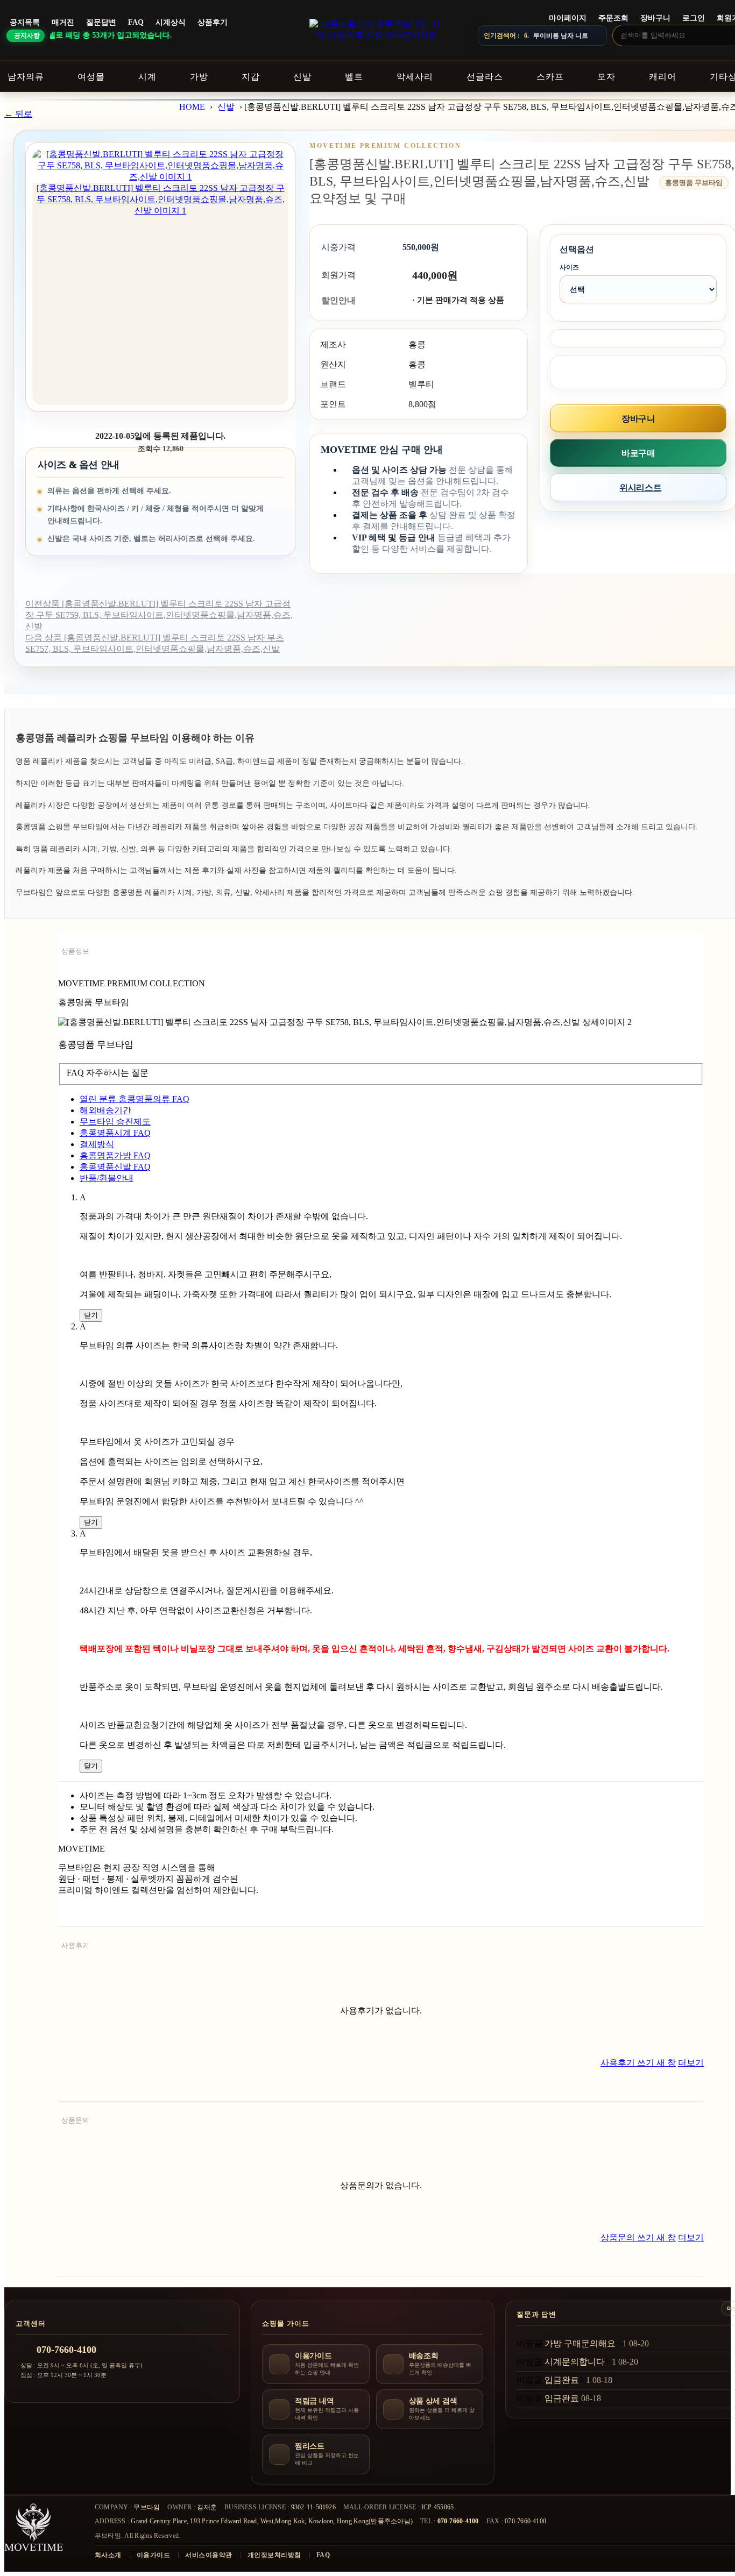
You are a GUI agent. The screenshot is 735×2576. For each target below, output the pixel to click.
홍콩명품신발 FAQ (115, 1167)
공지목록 (25, 22)
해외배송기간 (105, 1110)
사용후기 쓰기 (638, 2063)
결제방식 (97, 1144)
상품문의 (75, 2120)
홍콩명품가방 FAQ (115, 1155)
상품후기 (213, 22)
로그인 (694, 18)
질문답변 (101, 22)
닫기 (91, 1315)
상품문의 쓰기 (638, 2237)
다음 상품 (155, 643)
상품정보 (75, 951)
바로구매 (638, 453)
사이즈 (569, 267)
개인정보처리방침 (274, 2555)
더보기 (691, 2063)
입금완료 (562, 2380)
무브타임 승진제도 (115, 1122)
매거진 (63, 22)
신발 (226, 107)
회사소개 (108, 2555)
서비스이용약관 (209, 2555)
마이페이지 (568, 18)
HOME (192, 107)
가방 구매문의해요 (580, 2343)
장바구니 (655, 18)
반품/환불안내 (107, 1178)
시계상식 (171, 22)
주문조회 (613, 18)
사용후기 (75, 1945)
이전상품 (159, 615)
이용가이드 (153, 2555)
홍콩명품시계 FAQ (115, 1133)
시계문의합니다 (575, 2362)
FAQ (136, 22)
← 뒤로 (18, 114)
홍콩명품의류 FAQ (135, 1099)
